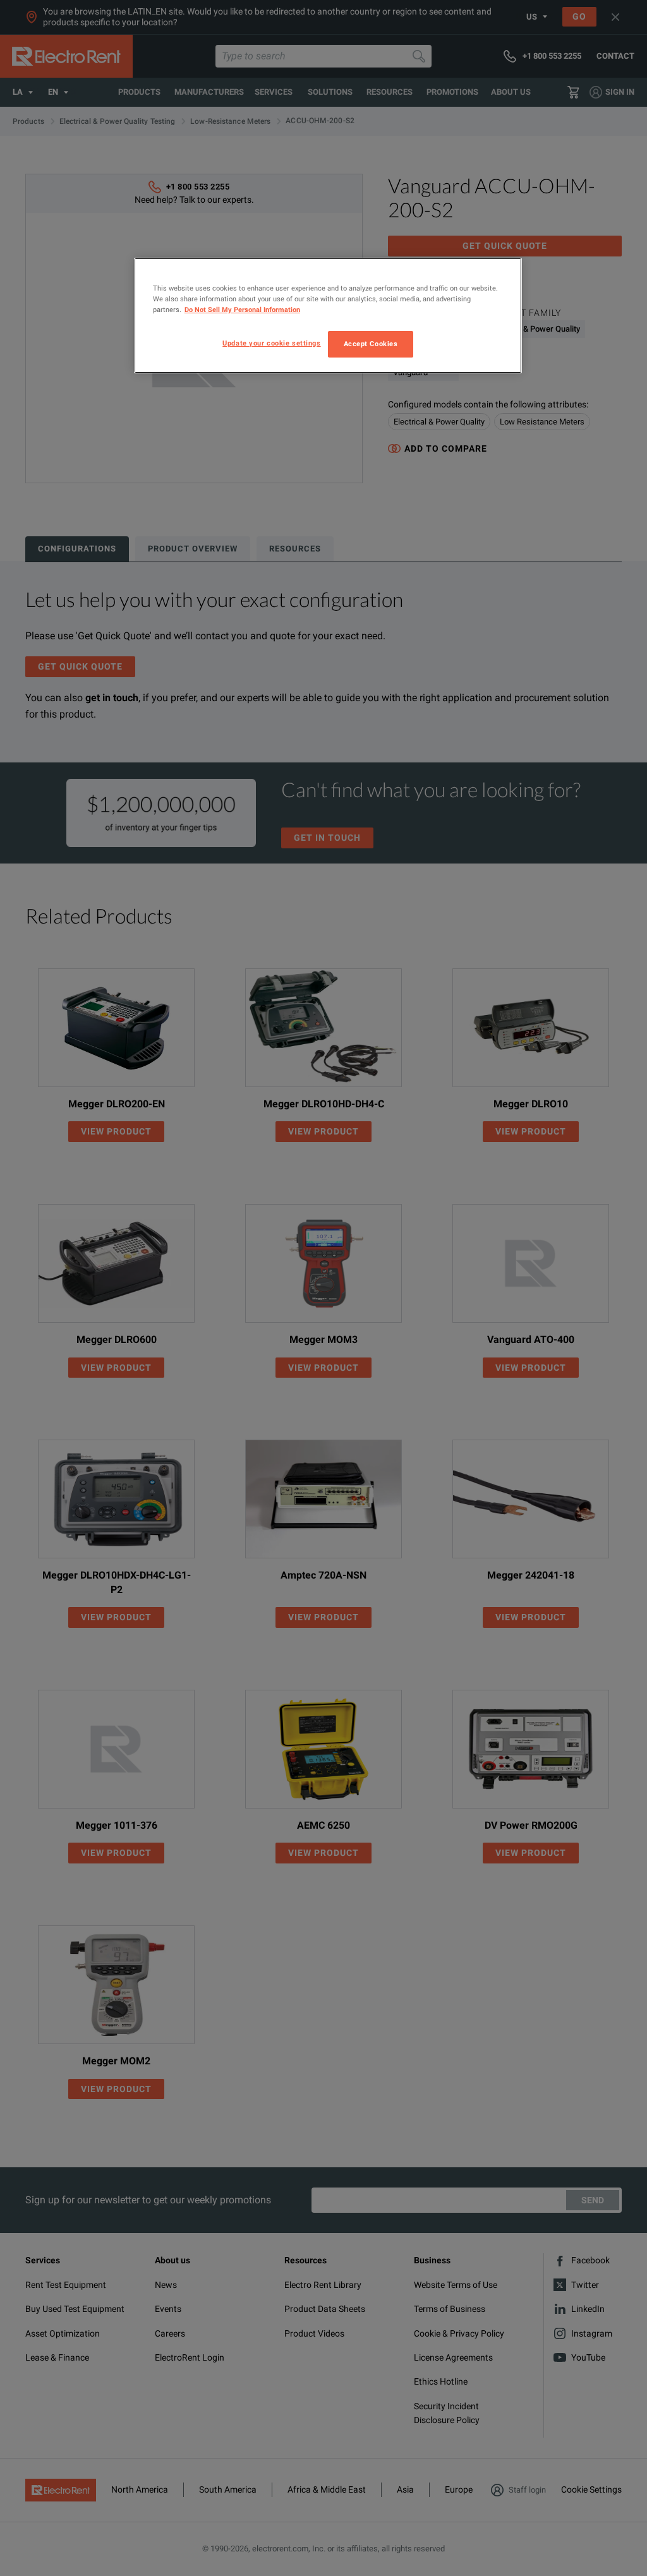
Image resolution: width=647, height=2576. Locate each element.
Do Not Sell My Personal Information (242, 310)
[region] (328, 316)
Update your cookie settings (271, 343)
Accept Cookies (371, 344)
